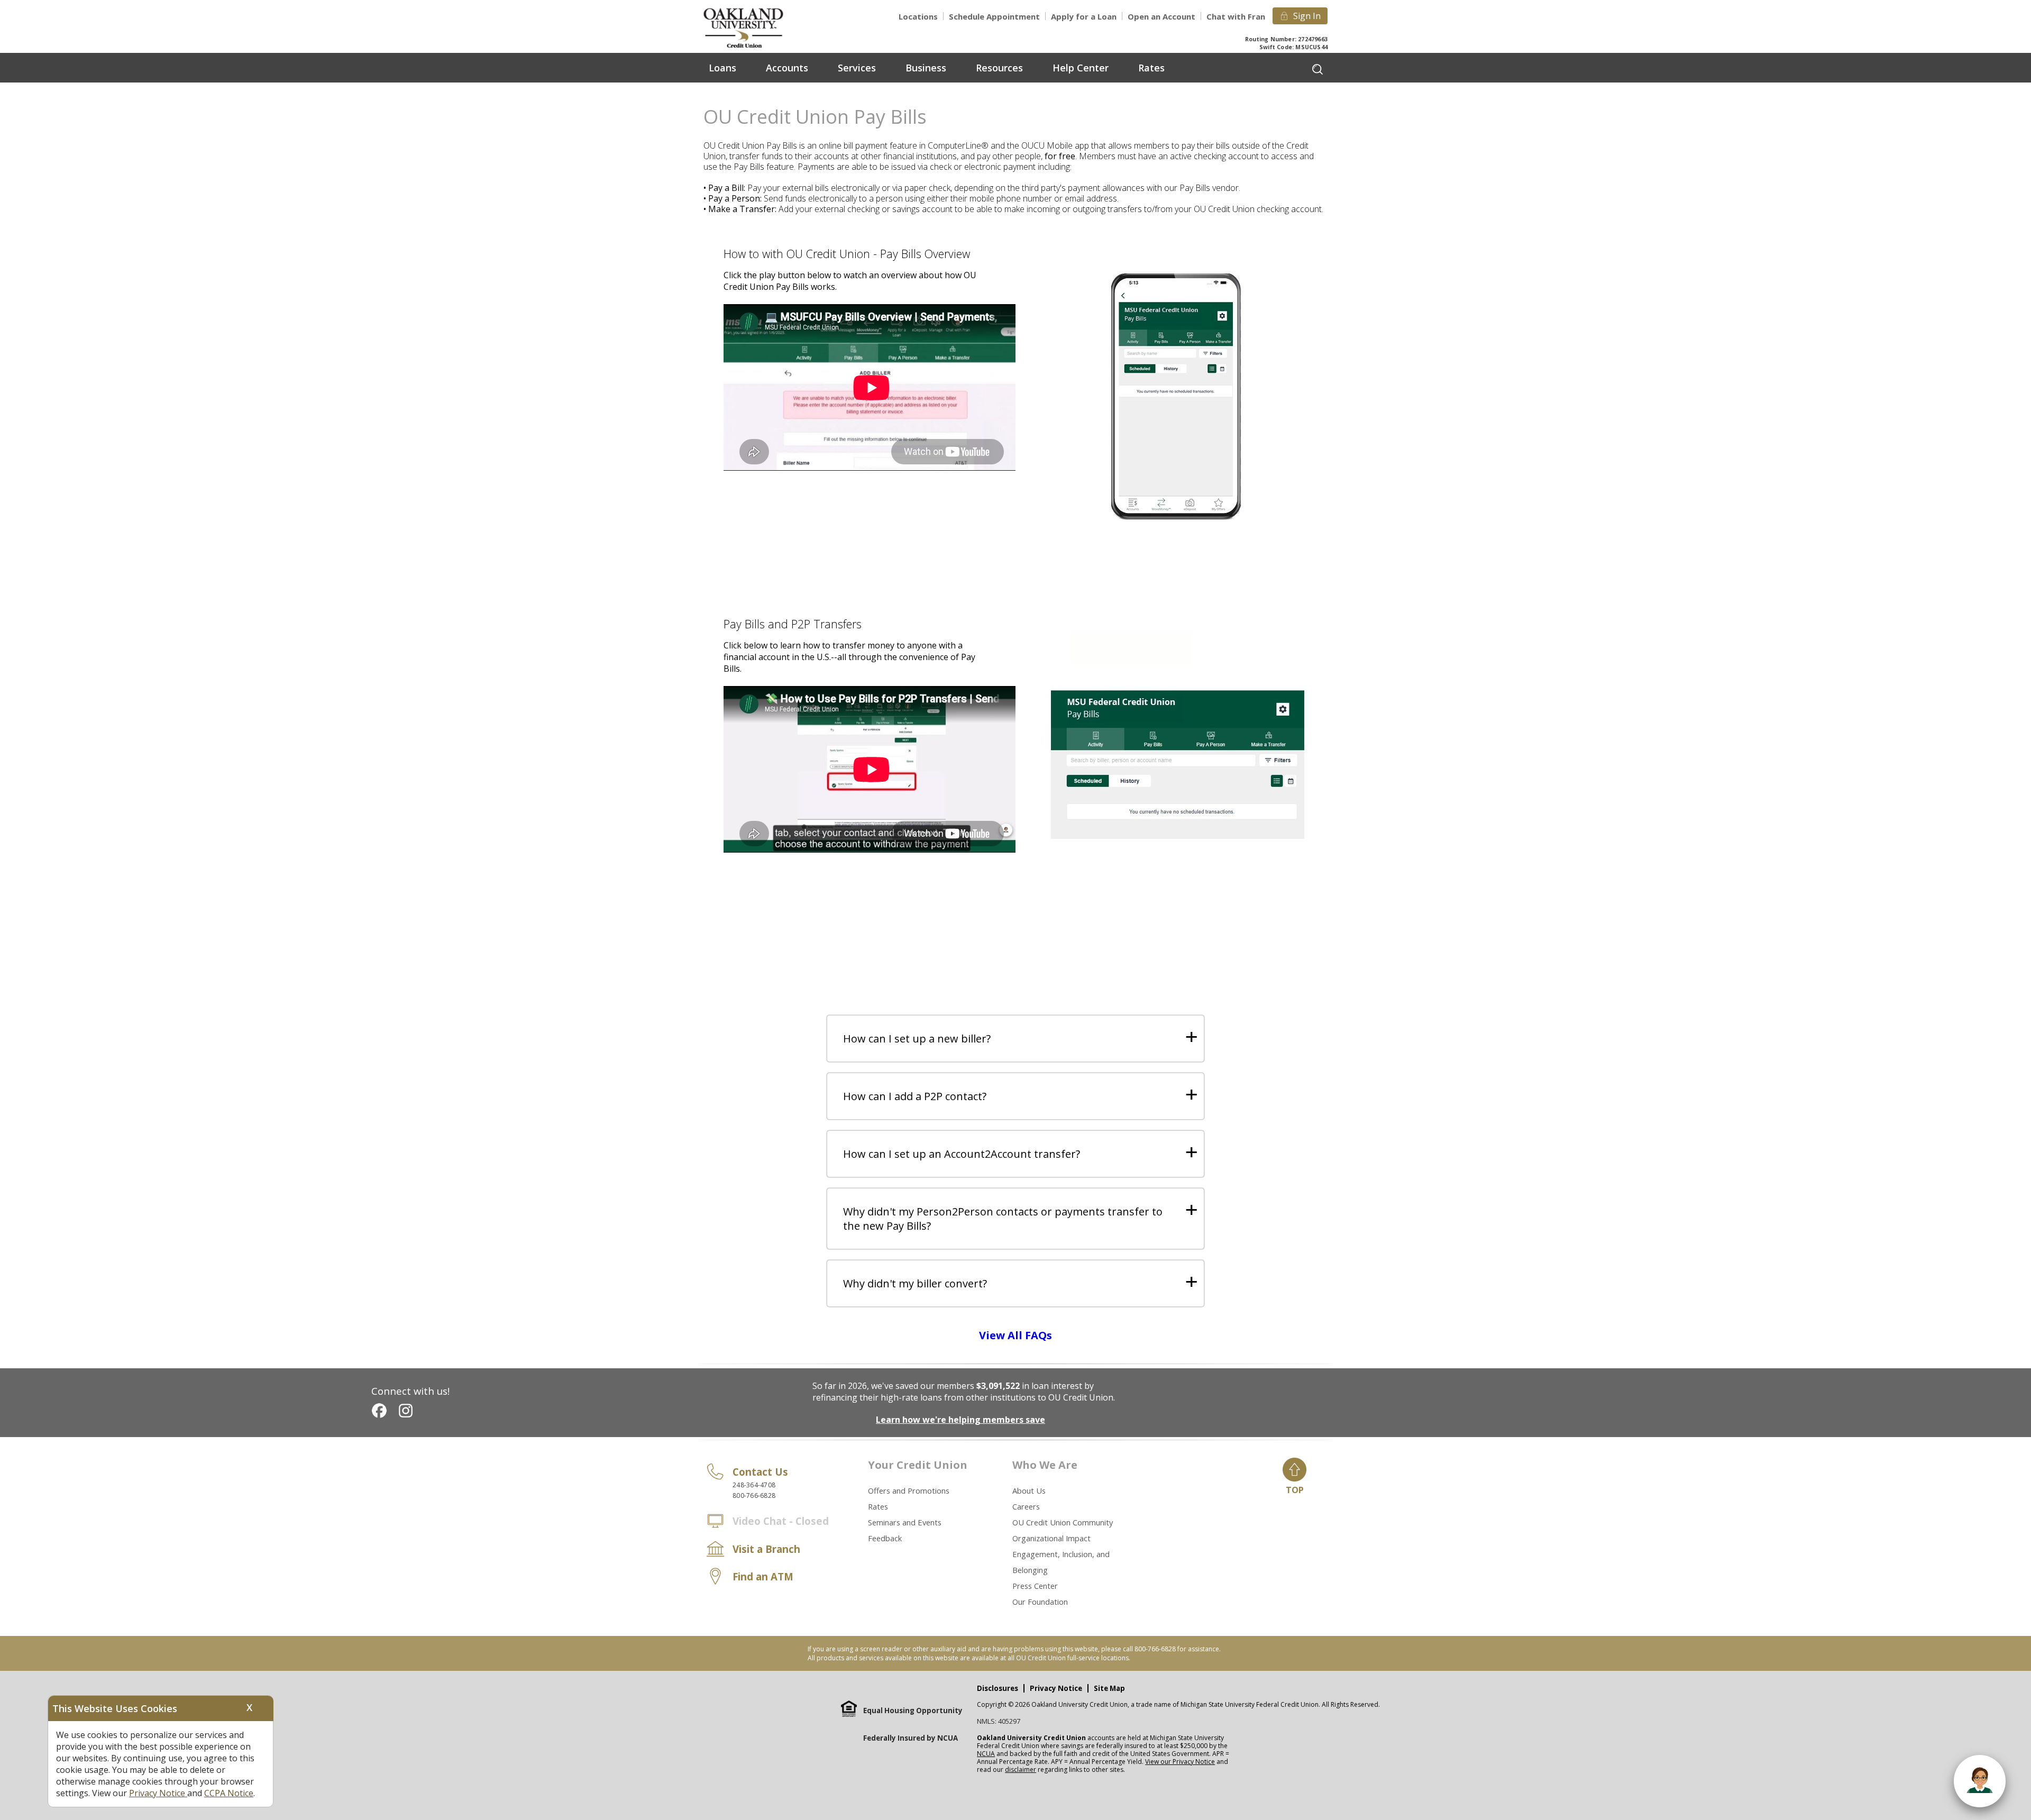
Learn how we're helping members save (960, 1420)
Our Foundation (1040, 1602)
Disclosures (998, 1688)
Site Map (1109, 1688)
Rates (878, 1506)
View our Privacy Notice (1180, 1762)
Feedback (885, 1538)
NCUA (986, 1754)
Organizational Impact (1051, 1538)
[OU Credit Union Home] (751, 27)
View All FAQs (1015, 1335)
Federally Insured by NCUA (911, 1738)
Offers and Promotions (909, 1490)
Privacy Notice (1056, 1688)
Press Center (1035, 1586)
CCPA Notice (229, 1793)
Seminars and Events (905, 1522)
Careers (1026, 1506)
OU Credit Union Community (1063, 1522)
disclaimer (1021, 1769)
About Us (1029, 1490)
